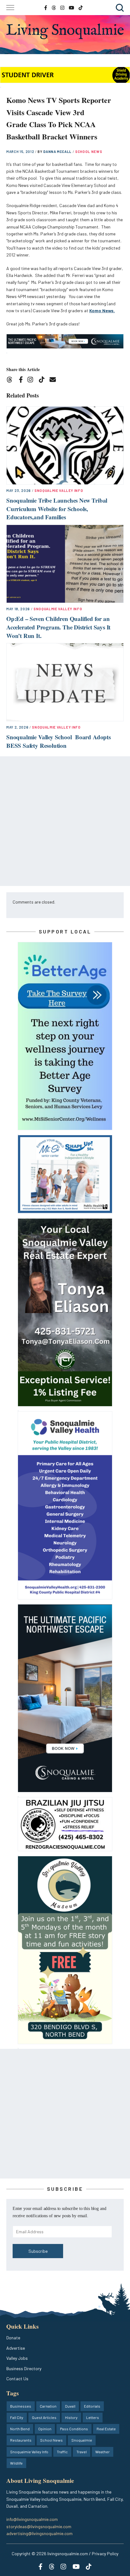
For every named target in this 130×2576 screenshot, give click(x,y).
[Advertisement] (65, 821)
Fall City (17, 2417)
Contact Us (17, 2379)
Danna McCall (58, 152)
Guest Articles (44, 2417)
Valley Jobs (17, 2358)
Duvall (70, 2406)
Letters (93, 2417)
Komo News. (102, 310)
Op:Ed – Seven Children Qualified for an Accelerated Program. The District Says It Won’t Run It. (58, 627)
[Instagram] (32, 380)
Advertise (16, 2348)
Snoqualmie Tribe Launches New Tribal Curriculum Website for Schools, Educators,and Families (57, 509)
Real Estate (106, 2429)
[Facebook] (22, 380)
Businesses (21, 2406)
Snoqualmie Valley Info (59, 490)
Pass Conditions (74, 2429)
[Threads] (12, 380)
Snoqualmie (82, 2440)
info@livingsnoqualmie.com (32, 2519)
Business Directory (24, 2368)
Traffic (62, 2452)
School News (89, 152)
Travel (82, 2452)
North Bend (20, 2429)
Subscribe (38, 2251)
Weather (103, 2452)
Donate (13, 2338)
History (71, 2417)
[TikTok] (44, 380)
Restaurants (21, 2440)
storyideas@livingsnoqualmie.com (39, 2526)
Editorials (92, 2406)
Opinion (45, 2429)
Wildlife (16, 2463)
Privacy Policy (105, 2553)
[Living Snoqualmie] (65, 31)
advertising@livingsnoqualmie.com (39, 2533)
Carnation (48, 2406)
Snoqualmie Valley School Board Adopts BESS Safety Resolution (59, 741)
